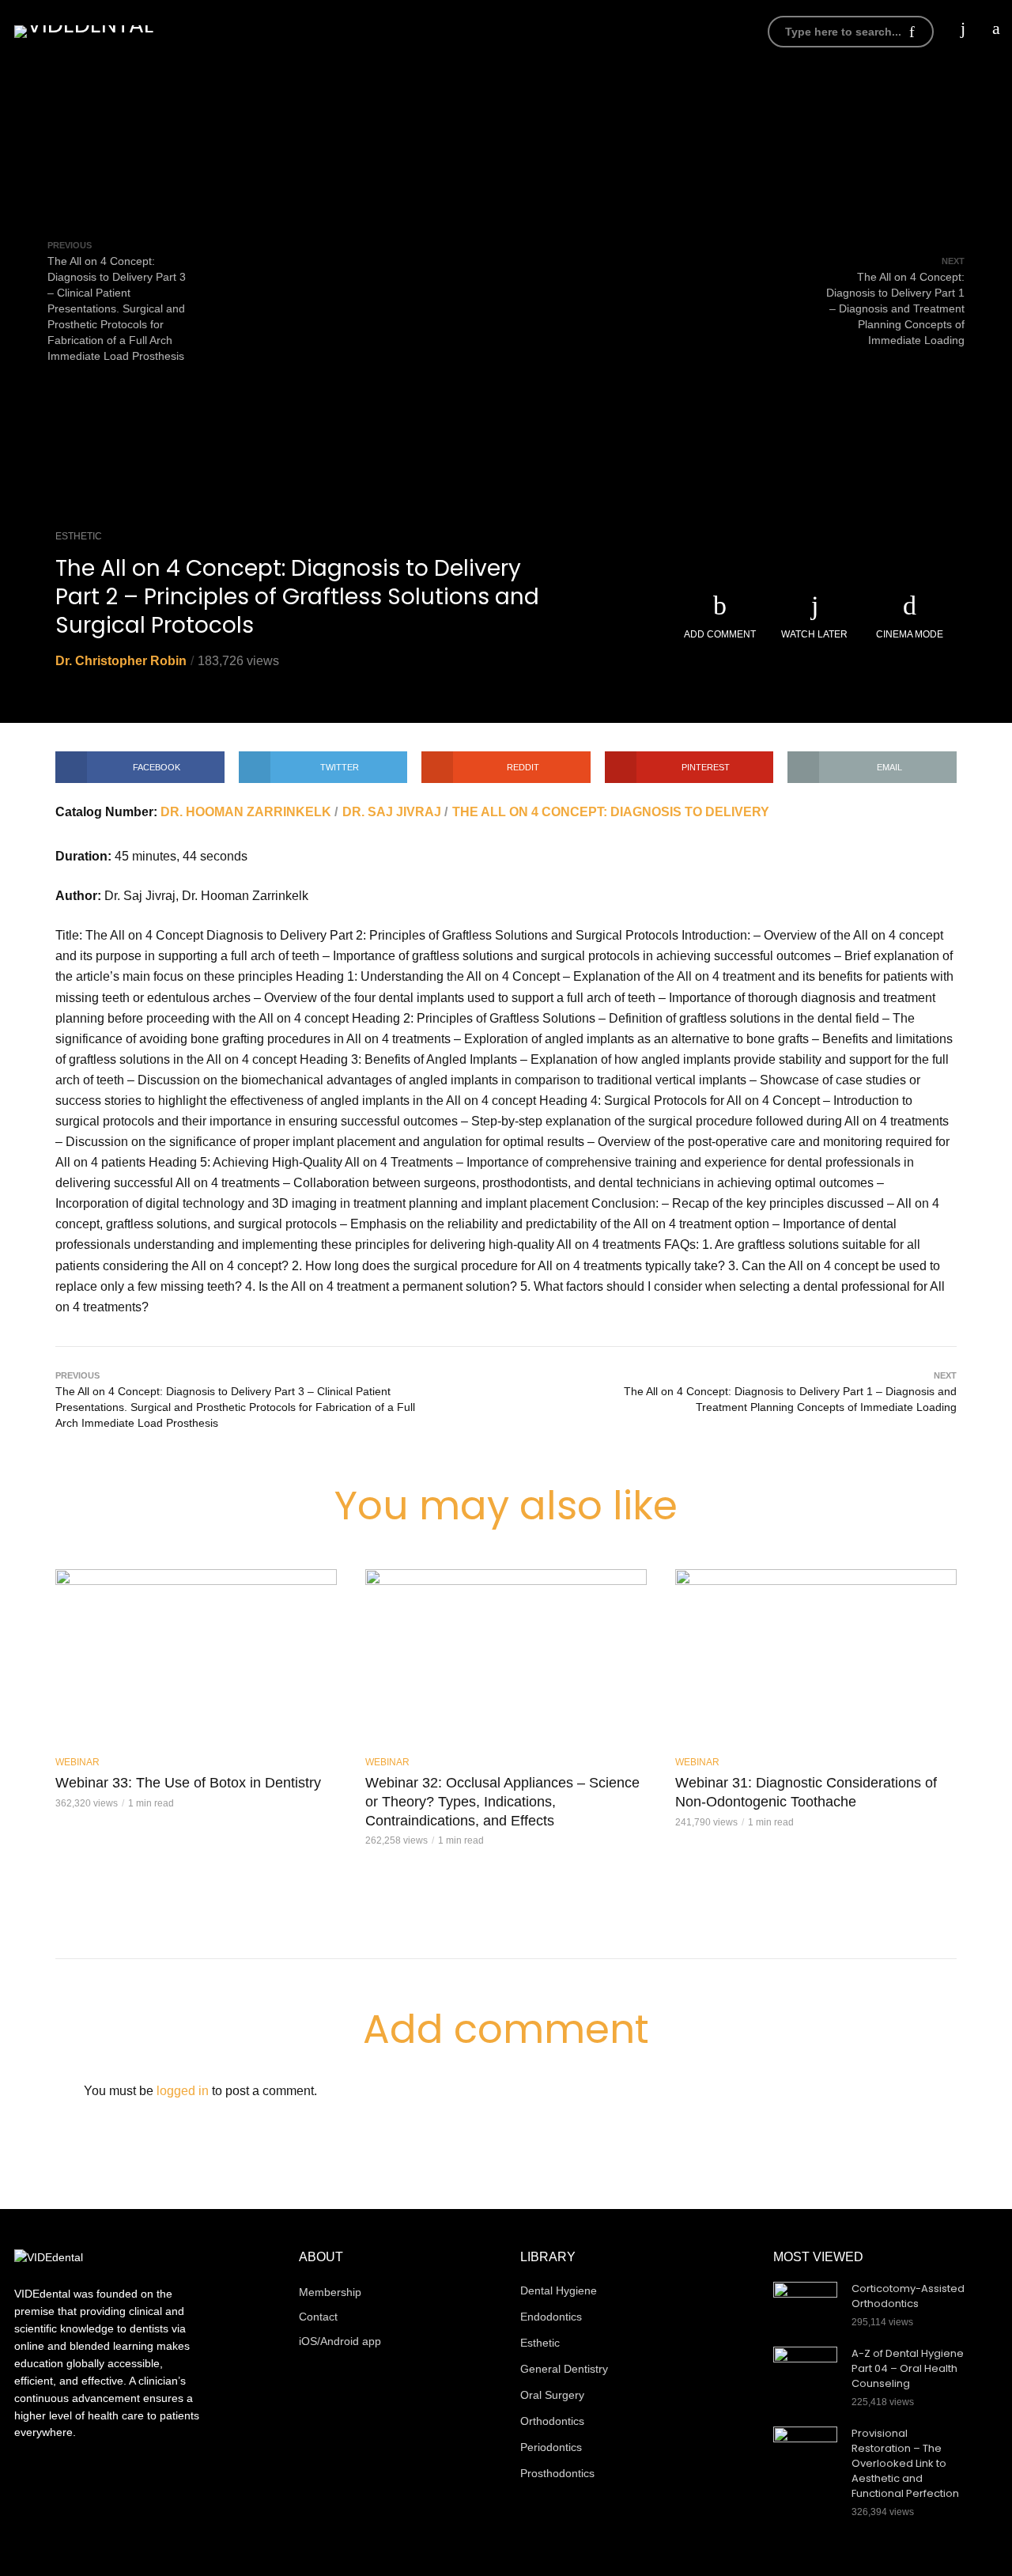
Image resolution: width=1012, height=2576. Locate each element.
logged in (183, 2091)
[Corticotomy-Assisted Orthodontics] (805, 2303)
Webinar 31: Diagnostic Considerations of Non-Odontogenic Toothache (806, 1792)
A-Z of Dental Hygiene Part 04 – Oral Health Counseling (908, 2369)
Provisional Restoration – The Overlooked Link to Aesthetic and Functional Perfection (905, 2464)
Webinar (77, 1762)
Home (315, 31)
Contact (318, 2317)
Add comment (720, 634)
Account (458, 31)
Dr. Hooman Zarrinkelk (246, 812)
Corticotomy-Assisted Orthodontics (908, 2296)
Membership (548, 31)
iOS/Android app (661, 31)
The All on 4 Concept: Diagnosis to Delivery (611, 812)
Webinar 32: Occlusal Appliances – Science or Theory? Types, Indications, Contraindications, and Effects (502, 1801)
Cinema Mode (910, 634)
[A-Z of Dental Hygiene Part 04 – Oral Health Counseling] (805, 2368)
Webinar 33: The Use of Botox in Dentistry (188, 1783)
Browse (380, 31)
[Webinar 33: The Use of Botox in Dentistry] (196, 1657)
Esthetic (79, 536)
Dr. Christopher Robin (121, 661)
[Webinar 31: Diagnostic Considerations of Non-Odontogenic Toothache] (816, 1657)
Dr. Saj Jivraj (392, 812)
